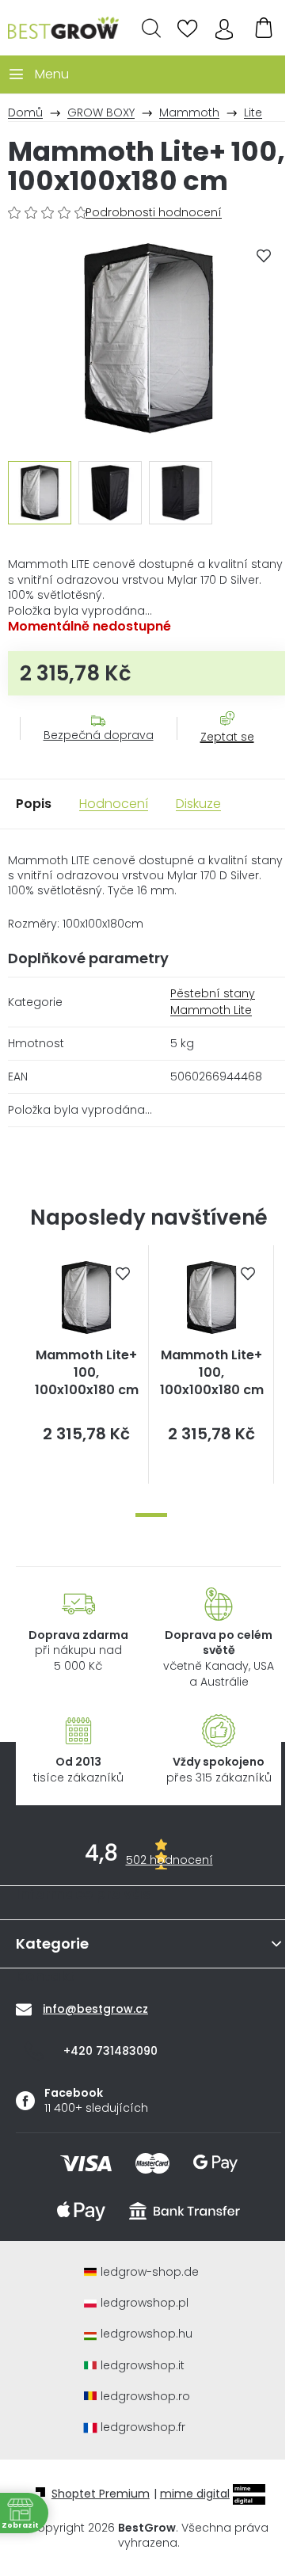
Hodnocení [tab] (114, 804)
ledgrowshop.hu (147, 2334)
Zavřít (219, 753)
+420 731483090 (110, 2051)
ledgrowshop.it (143, 2366)
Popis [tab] (34, 804)
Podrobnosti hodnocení (154, 213)
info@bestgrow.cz (95, 2009)
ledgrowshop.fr (143, 2427)
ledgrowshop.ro (145, 2397)
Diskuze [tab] (198, 804)
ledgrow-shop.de (150, 2272)
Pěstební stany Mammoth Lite (213, 1002)
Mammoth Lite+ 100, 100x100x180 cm (87, 1373)
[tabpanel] (86, 1364)
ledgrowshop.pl (145, 2303)
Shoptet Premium (101, 2494)
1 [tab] (151, 1515)
